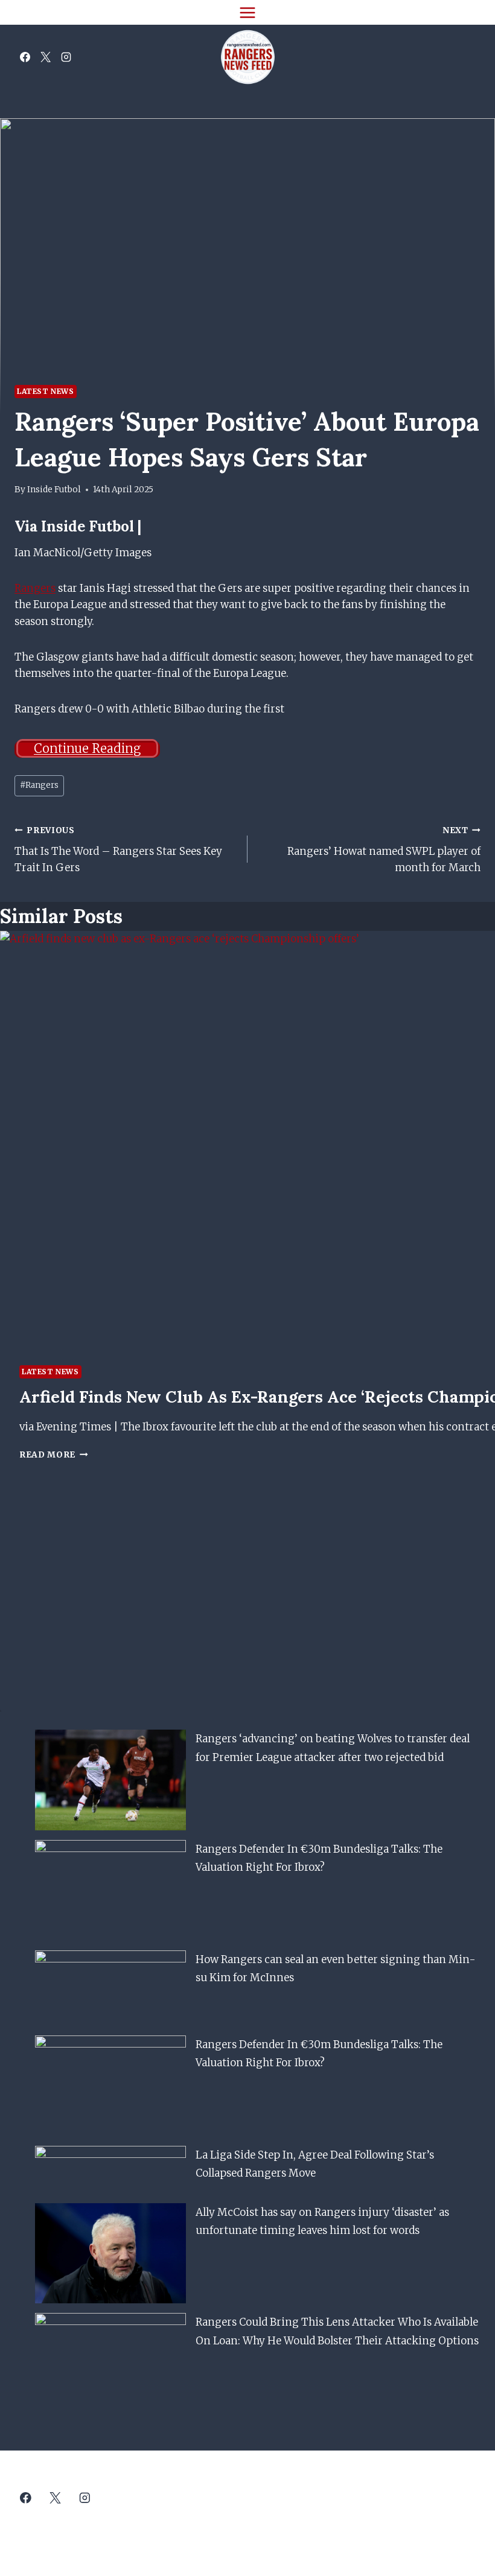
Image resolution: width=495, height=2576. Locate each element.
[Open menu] (248, 12)
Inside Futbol (54, 490)
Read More (54, 1455)
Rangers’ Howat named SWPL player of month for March (384, 850)
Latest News (46, 391)
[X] (45, 57)
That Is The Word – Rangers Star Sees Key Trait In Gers (118, 850)
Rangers (35, 588)
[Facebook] (25, 57)
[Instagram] (66, 57)
